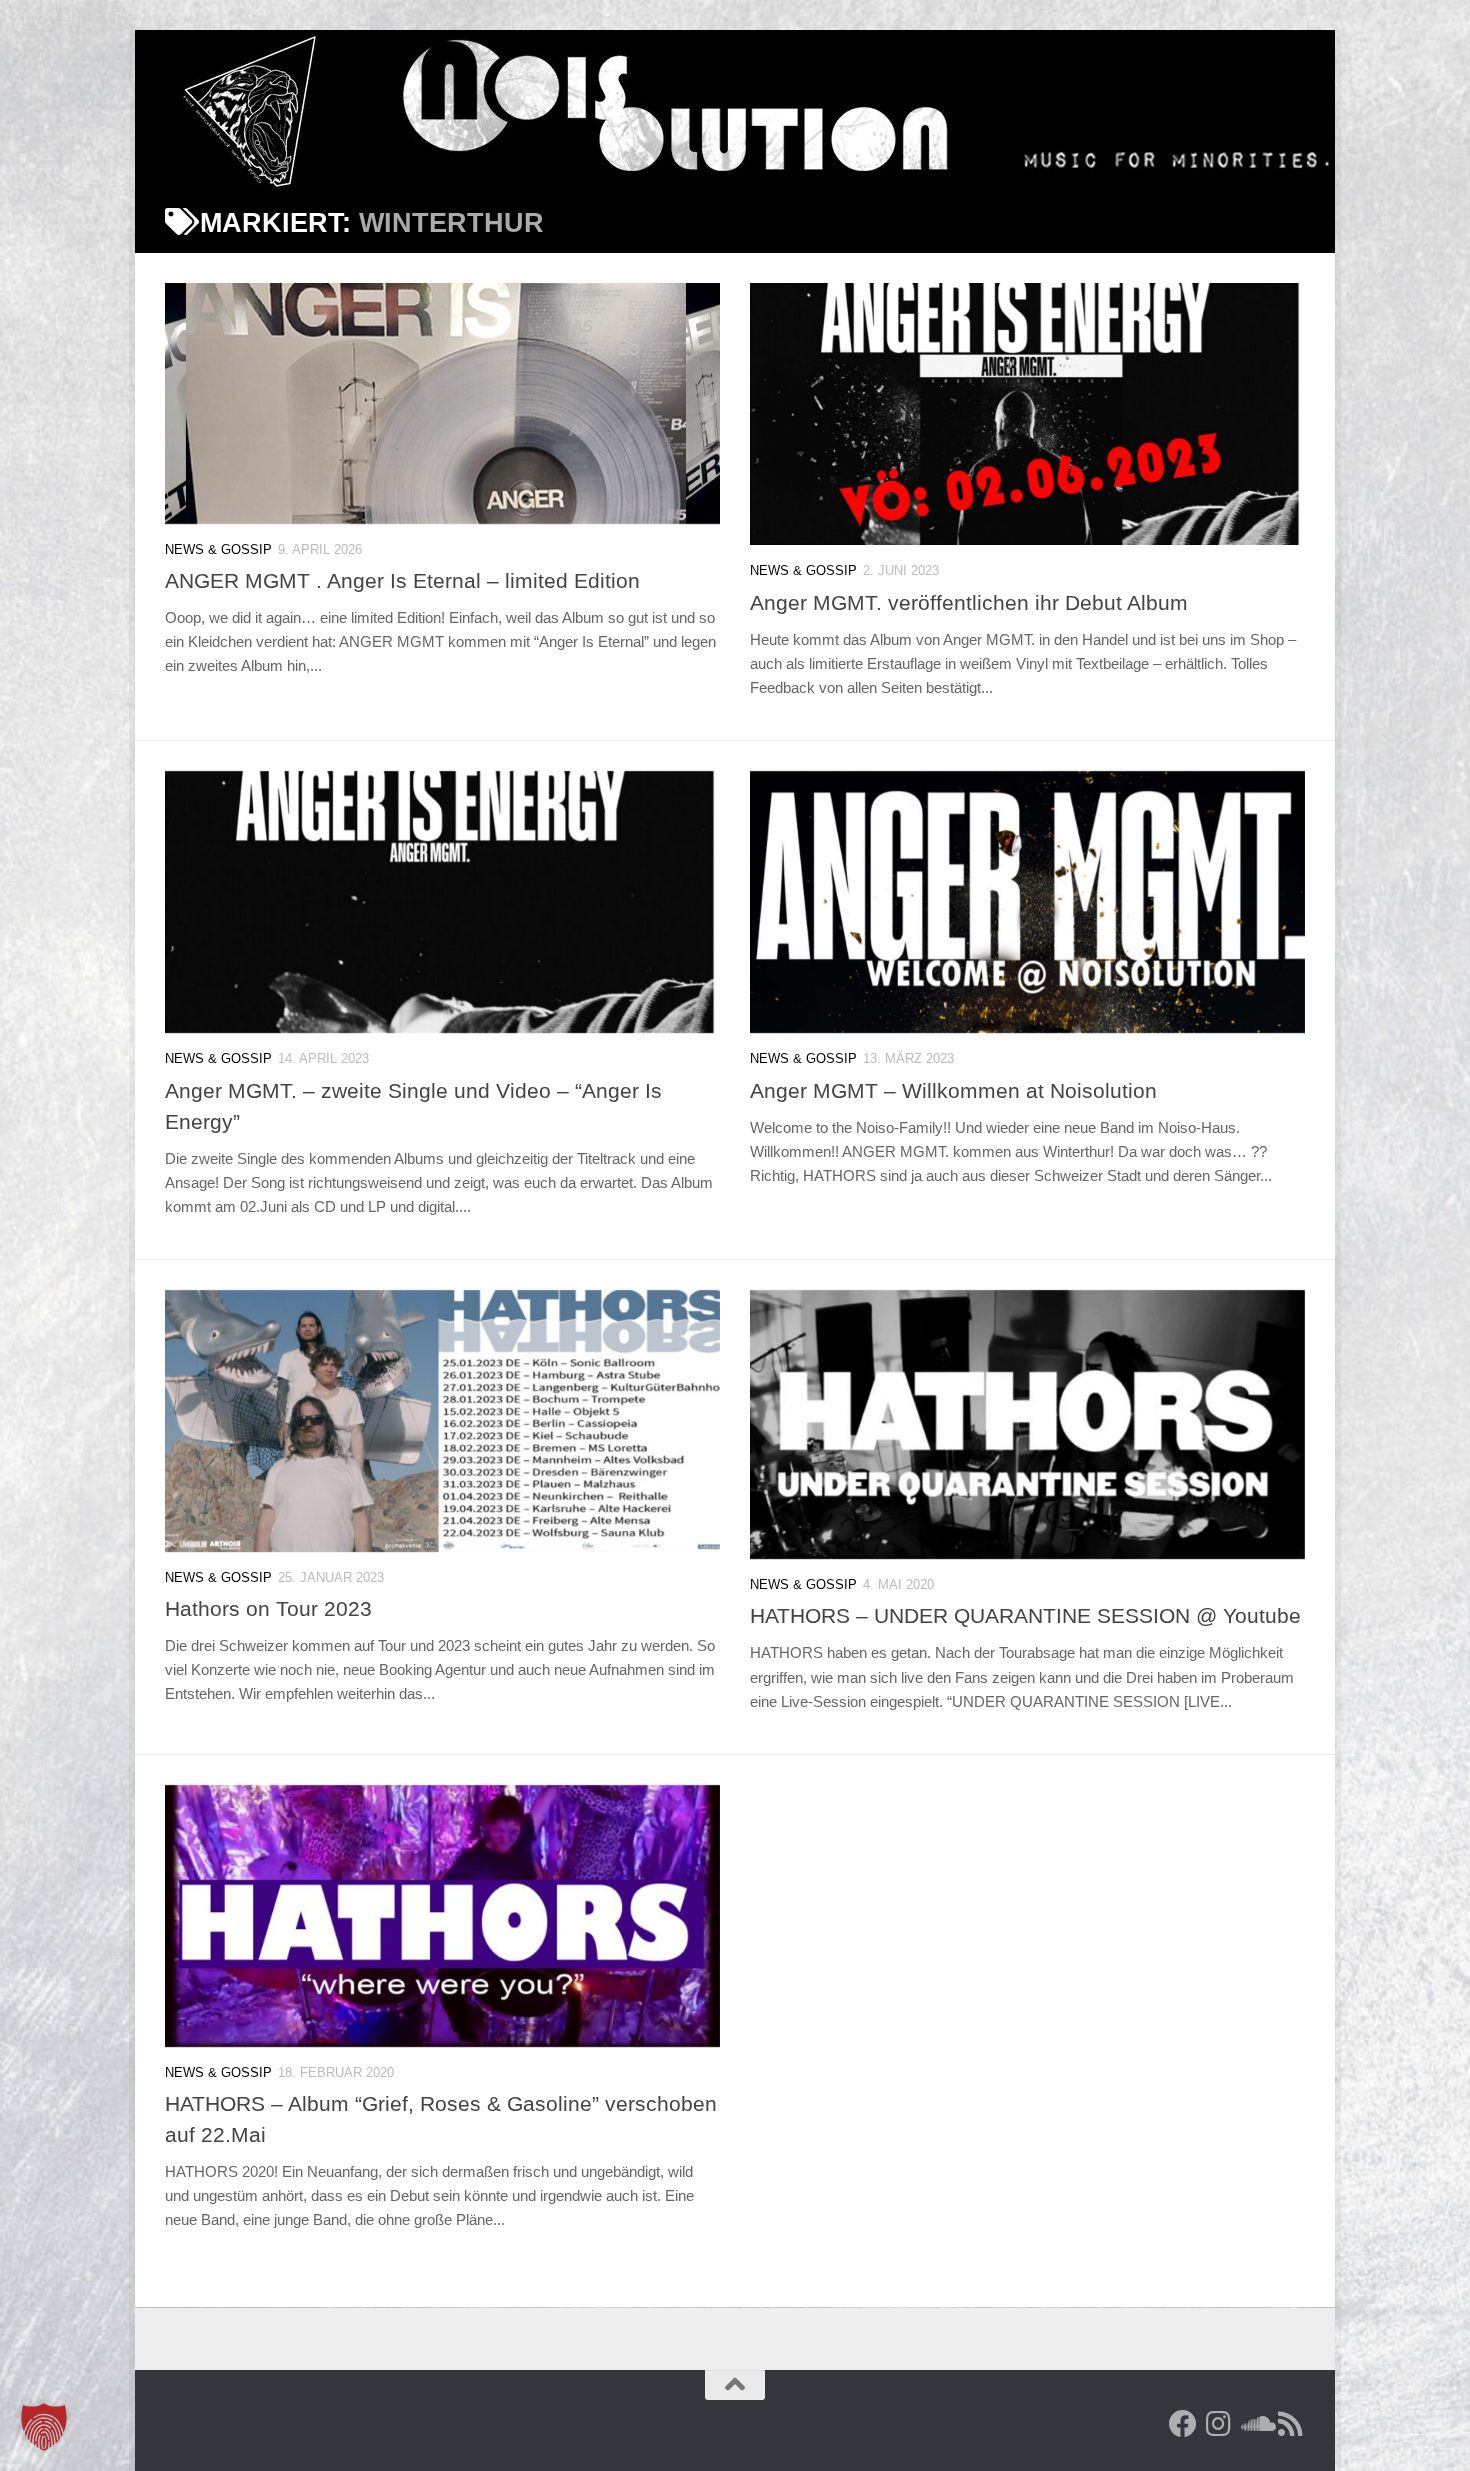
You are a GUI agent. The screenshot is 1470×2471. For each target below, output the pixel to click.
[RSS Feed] (1291, 2424)
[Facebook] (1183, 2424)
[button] (44, 2427)
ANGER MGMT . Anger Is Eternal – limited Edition (402, 580)
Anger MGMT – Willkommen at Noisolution (953, 1090)
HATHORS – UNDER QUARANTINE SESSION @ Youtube (1025, 1615)
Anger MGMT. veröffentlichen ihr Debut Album (969, 602)
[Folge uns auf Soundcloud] (1255, 2424)
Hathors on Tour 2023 (268, 1608)
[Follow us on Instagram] (1219, 2424)
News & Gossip (218, 549)
